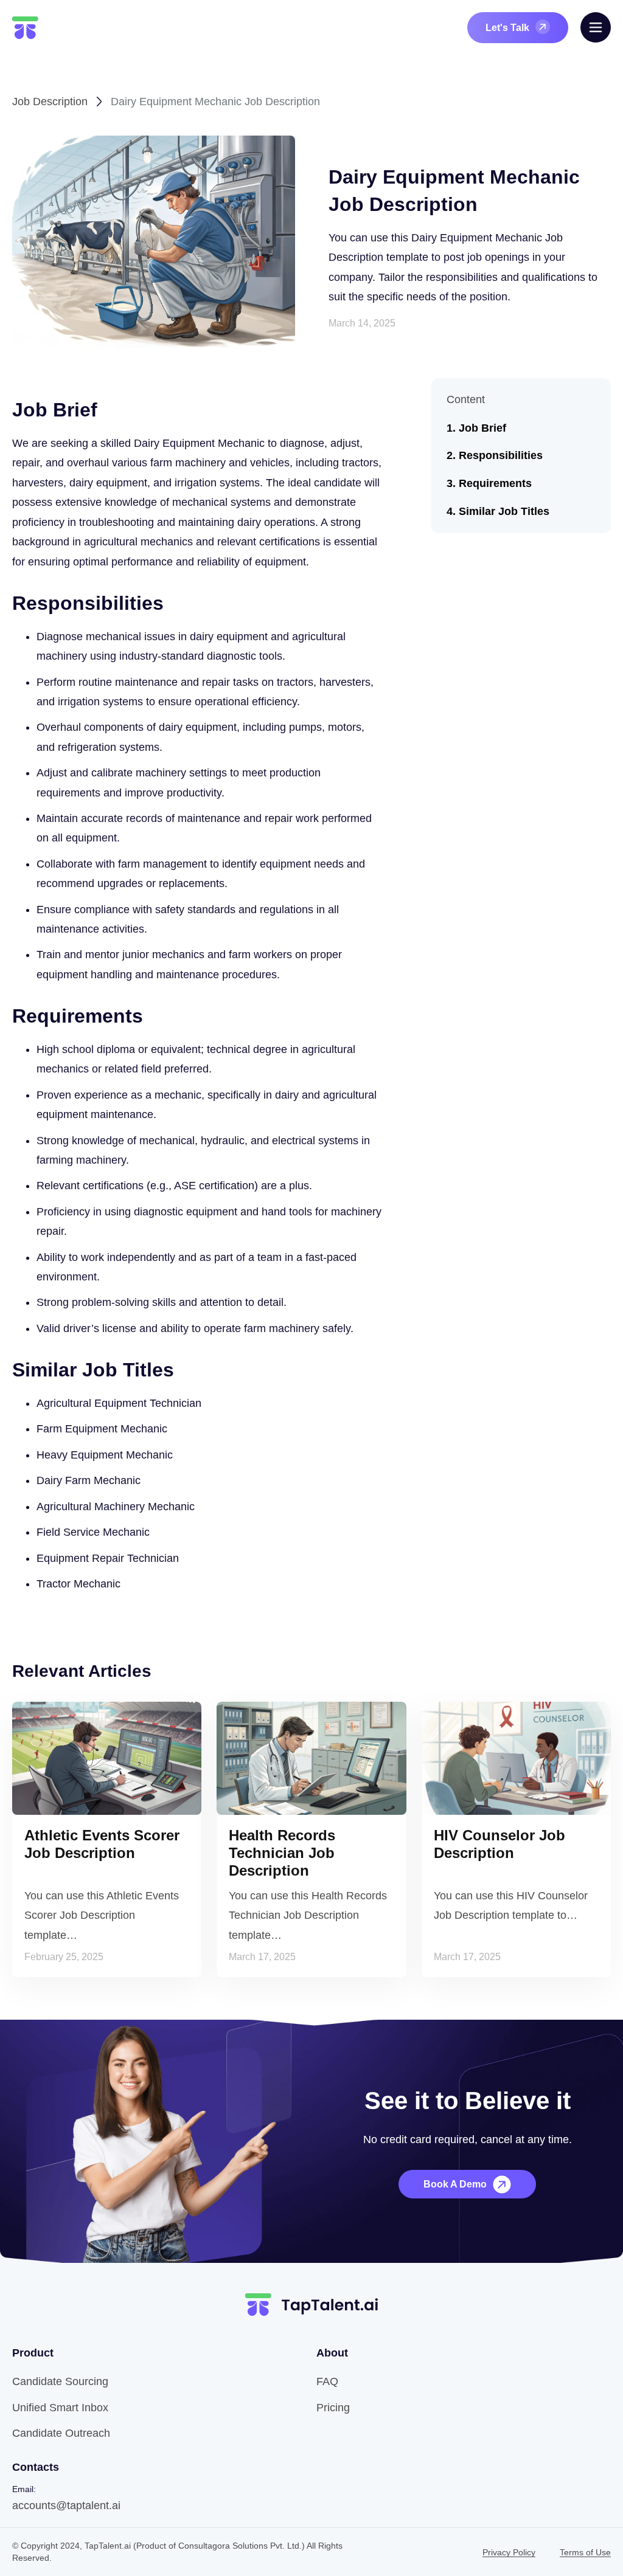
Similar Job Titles (504, 511)
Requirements (495, 483)
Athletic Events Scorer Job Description (102, 1844)
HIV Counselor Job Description (499, 1844)
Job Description (50, 102)
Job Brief (482, 428)
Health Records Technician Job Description (282, 1853)
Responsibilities (501, 455)
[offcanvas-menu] (596, 27)
